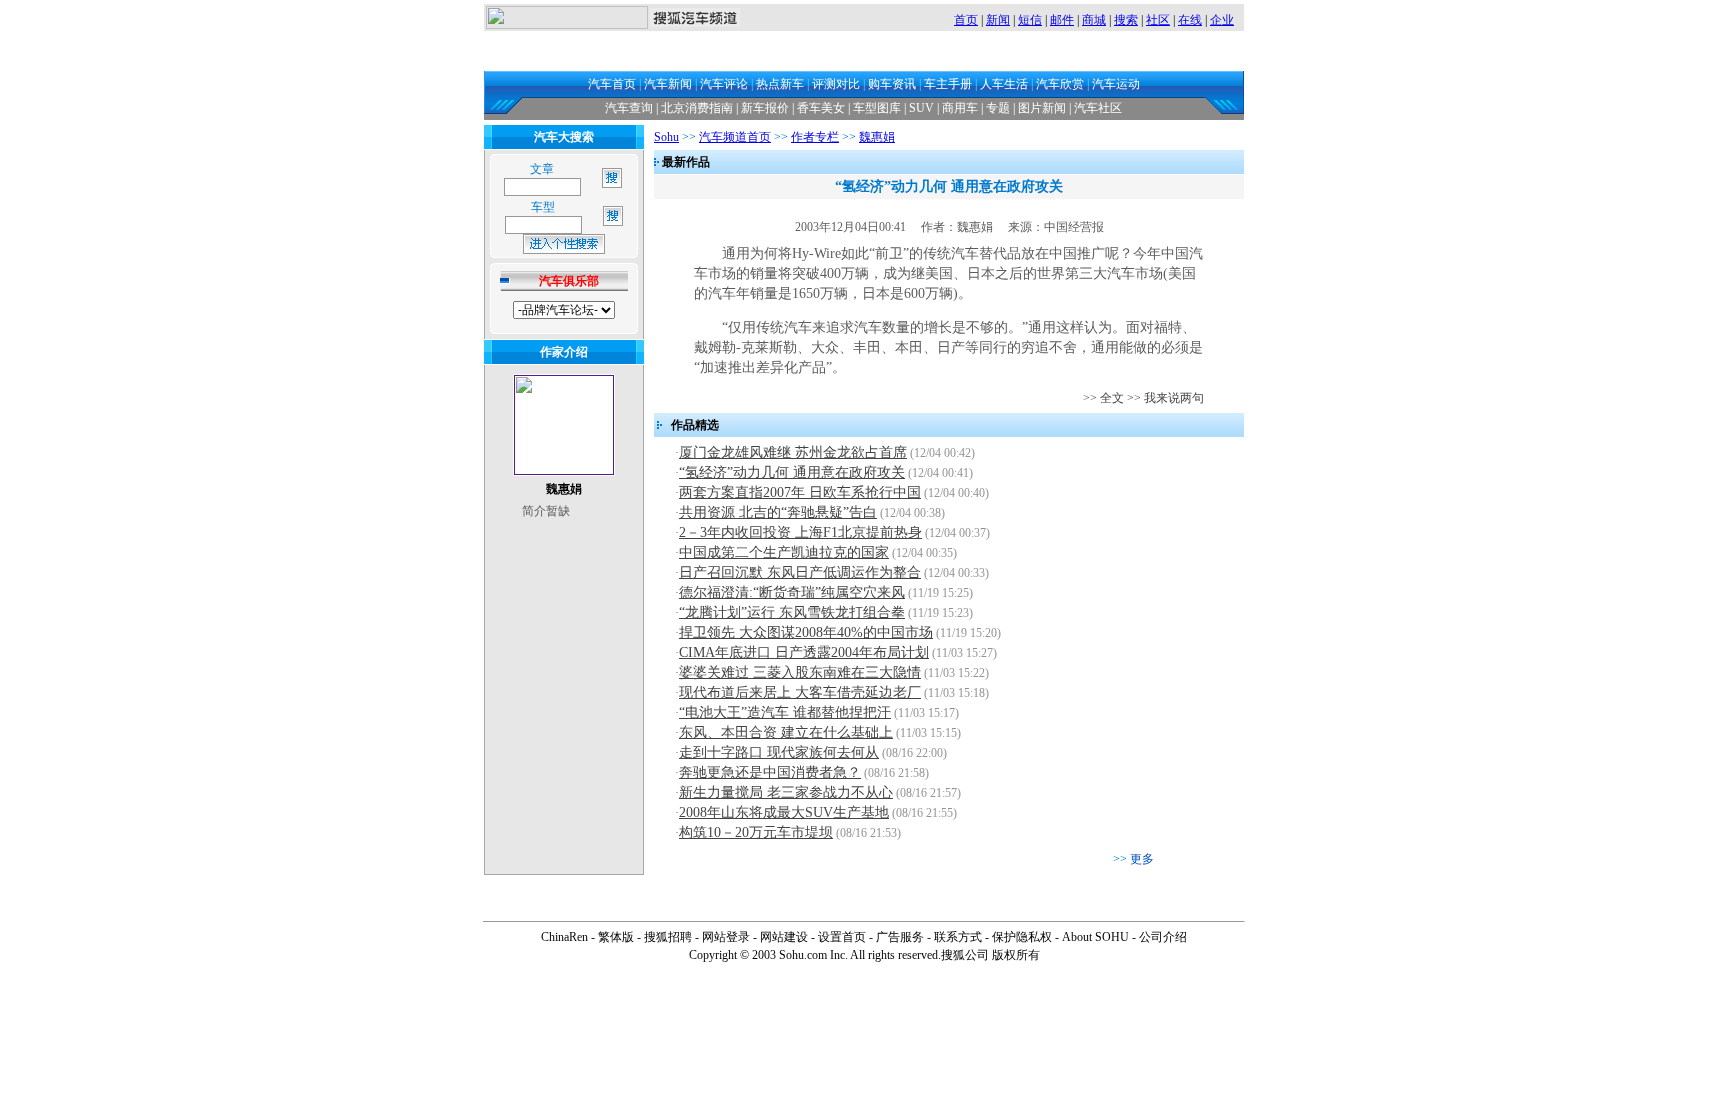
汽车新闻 (668, 84)
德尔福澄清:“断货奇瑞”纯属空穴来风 (792, 592)
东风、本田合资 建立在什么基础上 (786, 732)
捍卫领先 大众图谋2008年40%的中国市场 (806, 632)
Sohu (666, 137)
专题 (998, 108)
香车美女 (821, 108)
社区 (1158, 20)
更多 (1142, 859)
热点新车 (780, 84)
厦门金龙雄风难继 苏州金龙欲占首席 (793, 452)
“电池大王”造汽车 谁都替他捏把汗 (785, 712)
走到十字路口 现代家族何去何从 (779, 752)
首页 (966, 20)
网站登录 (726, 937)
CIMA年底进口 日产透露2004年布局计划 (804, 652)
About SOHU (1095, 937)
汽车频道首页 (735, 137)
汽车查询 (629, 108)
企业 (1222, 20)
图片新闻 (1042, 108)
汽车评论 (724, 84)
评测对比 (836, 84)
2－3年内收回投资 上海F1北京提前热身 (800, 532)
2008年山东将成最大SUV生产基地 (784, 812)
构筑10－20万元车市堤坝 (756, 832)
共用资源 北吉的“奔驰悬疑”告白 (778, 512)
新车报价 (765, 108)
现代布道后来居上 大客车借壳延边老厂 (800, 692)
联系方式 (958, 937)
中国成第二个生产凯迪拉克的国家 (784, 552)
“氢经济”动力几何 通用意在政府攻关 (792, 472)
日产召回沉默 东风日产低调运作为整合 (800, 572)
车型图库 (877, 108)
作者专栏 (815, 137)
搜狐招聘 (668, 937)
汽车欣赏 (1060, 84)
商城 (1094, 20)
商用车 (960, 108)
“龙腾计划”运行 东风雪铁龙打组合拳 (792, 612)
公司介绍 (1163, 937)
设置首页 (842, 937)
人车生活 (1004, 84)
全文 (1112, 398)
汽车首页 (612, 84)
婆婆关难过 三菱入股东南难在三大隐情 (800, 672)
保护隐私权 (1022, 937)
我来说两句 (1174, 398)
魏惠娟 (877, 137)
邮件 (1062, 20)
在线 (1190, 20)
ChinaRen (564, 937)
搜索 (1126, 20)
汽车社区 (1098, 108)
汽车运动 (1116, 84)
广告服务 (900, 937)
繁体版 (616, 937)
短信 (1030, 20)
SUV (921, 108)
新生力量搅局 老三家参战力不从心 (786, 792)
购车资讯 (892, 84)
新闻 (998, 20)
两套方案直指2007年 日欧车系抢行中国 (800, 492)
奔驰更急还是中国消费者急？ (770, 772)
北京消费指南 (697, 108)
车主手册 (948, 84)
